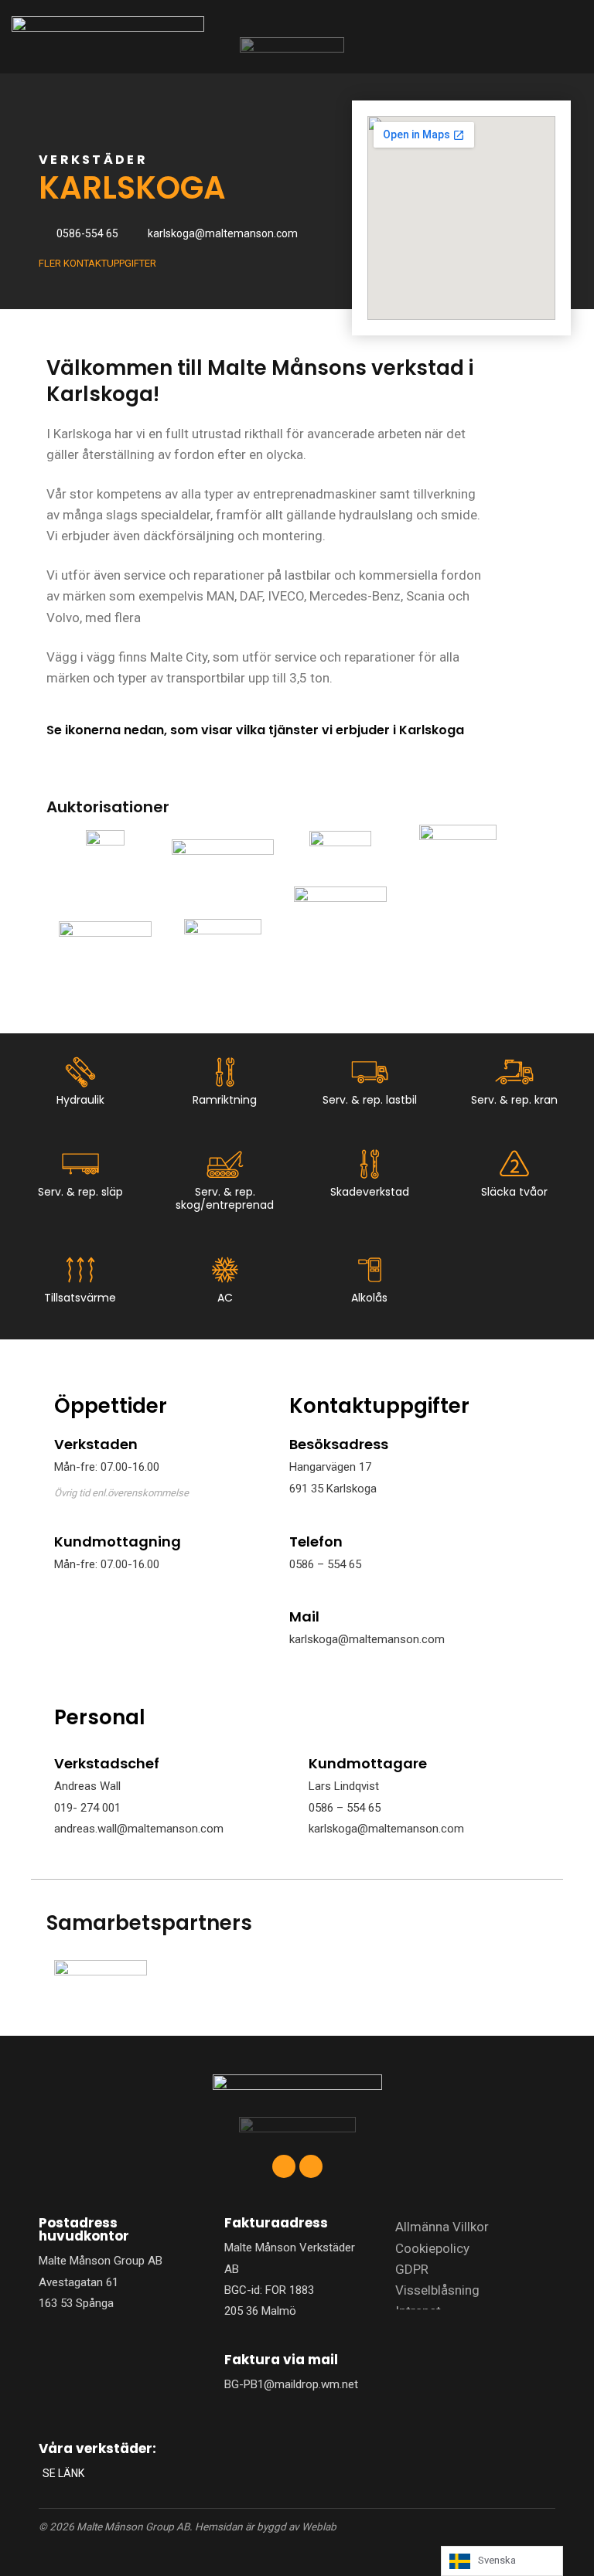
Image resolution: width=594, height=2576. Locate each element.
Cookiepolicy (432, 2248)
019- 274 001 (87, 1808)
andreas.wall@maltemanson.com (139, 1829)
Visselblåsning (437, 2290)
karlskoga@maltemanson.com (367, 1639)
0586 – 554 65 (325, 1564)
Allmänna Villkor (442, 2227)
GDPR (412, 2269)
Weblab (319, 2527)
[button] (525, 37)
